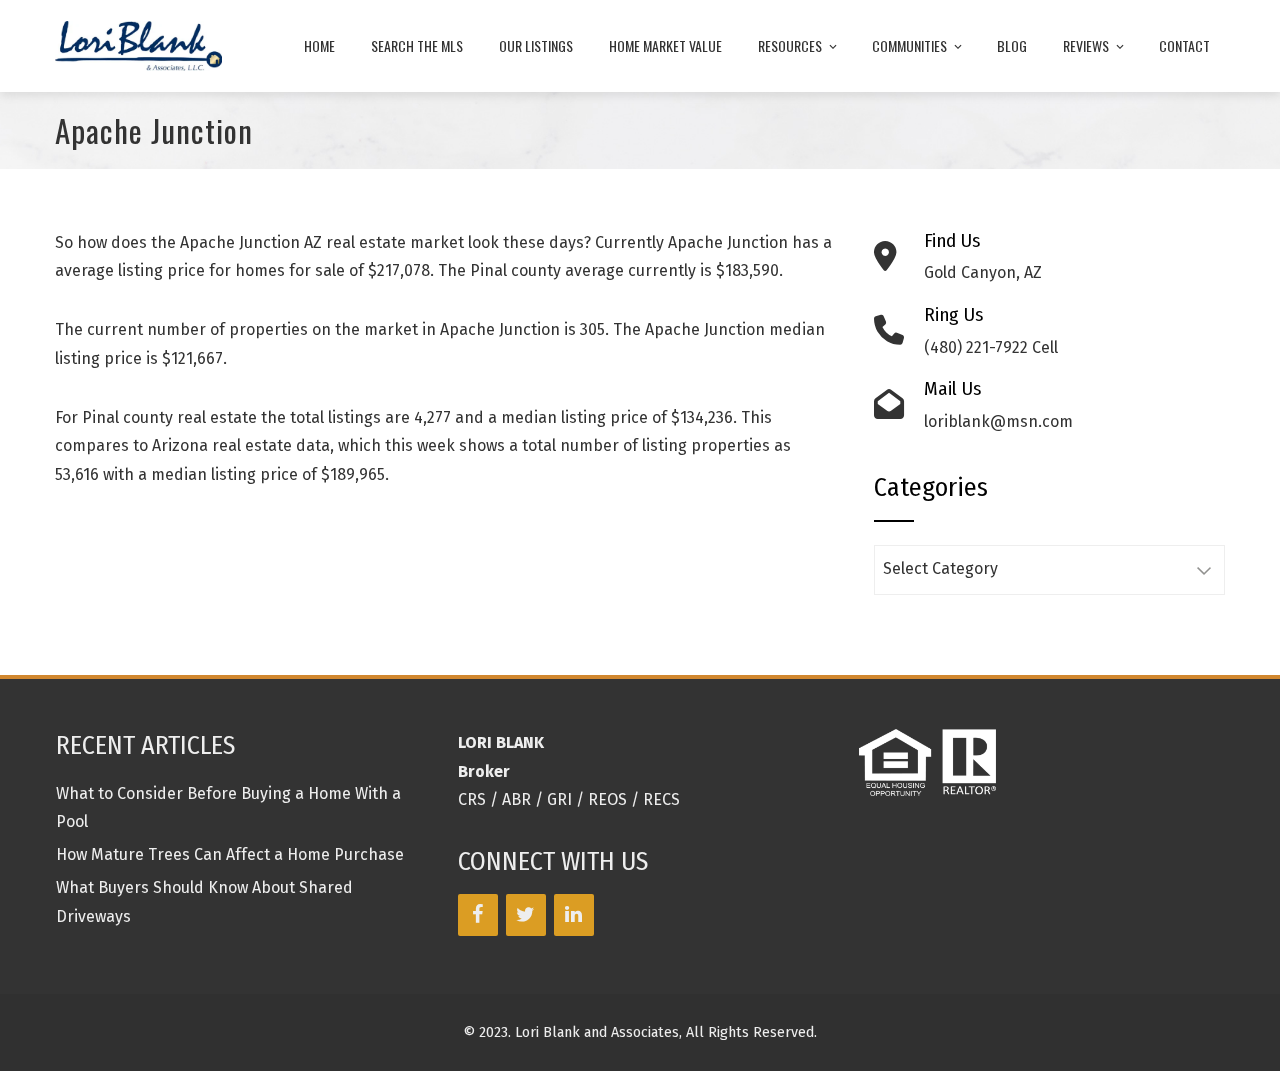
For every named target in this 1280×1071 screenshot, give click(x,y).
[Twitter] (526, 915)
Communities (909, 45)
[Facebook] (478, 915)
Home (319, 45)
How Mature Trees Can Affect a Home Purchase (230, 854)
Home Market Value (665, 45)
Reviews (1086, 45)
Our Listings (536, 45)
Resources (790, 45)
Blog (1012, 45)
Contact (1184, 45)
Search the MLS (417, 45)
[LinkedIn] (574, 915)
